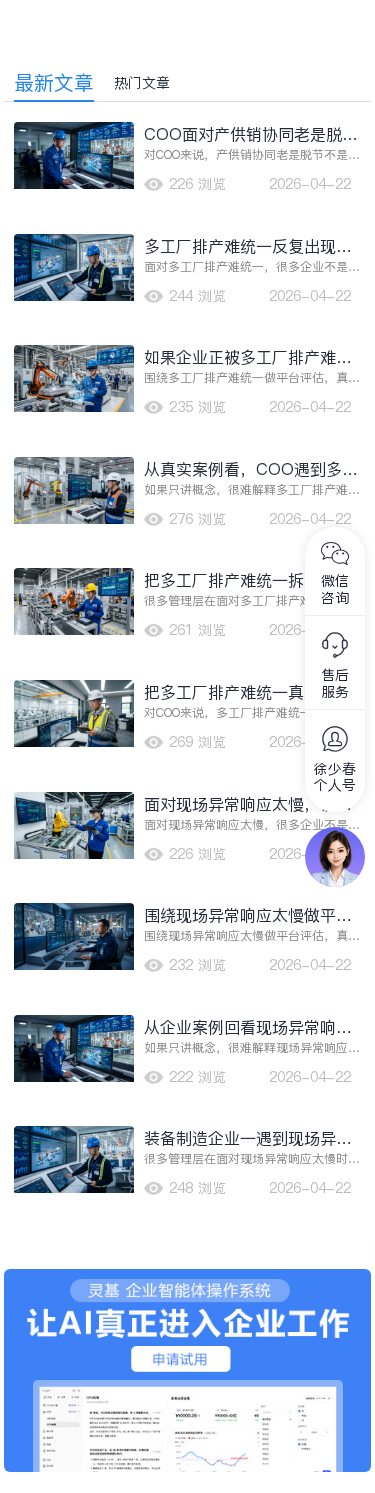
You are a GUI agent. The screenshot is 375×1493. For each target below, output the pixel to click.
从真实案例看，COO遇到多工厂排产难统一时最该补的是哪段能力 (251, 469)
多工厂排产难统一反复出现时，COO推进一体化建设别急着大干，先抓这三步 (251, 246)
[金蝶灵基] (188, 1279)
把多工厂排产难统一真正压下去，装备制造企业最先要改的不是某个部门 (248, 692)
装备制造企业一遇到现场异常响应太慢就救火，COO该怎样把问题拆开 (251, 1138)
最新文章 (54, 83)
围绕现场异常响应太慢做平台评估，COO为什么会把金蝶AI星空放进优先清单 (250, 915)
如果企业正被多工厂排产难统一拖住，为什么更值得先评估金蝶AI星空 (248, 357)
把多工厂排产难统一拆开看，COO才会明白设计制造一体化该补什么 (251, 580)
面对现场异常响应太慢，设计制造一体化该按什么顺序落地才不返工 (248, 804)
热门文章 (142, 83)
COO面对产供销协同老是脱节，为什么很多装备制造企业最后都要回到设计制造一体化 (248, 134)
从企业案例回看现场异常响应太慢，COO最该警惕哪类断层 (251, 1027)
